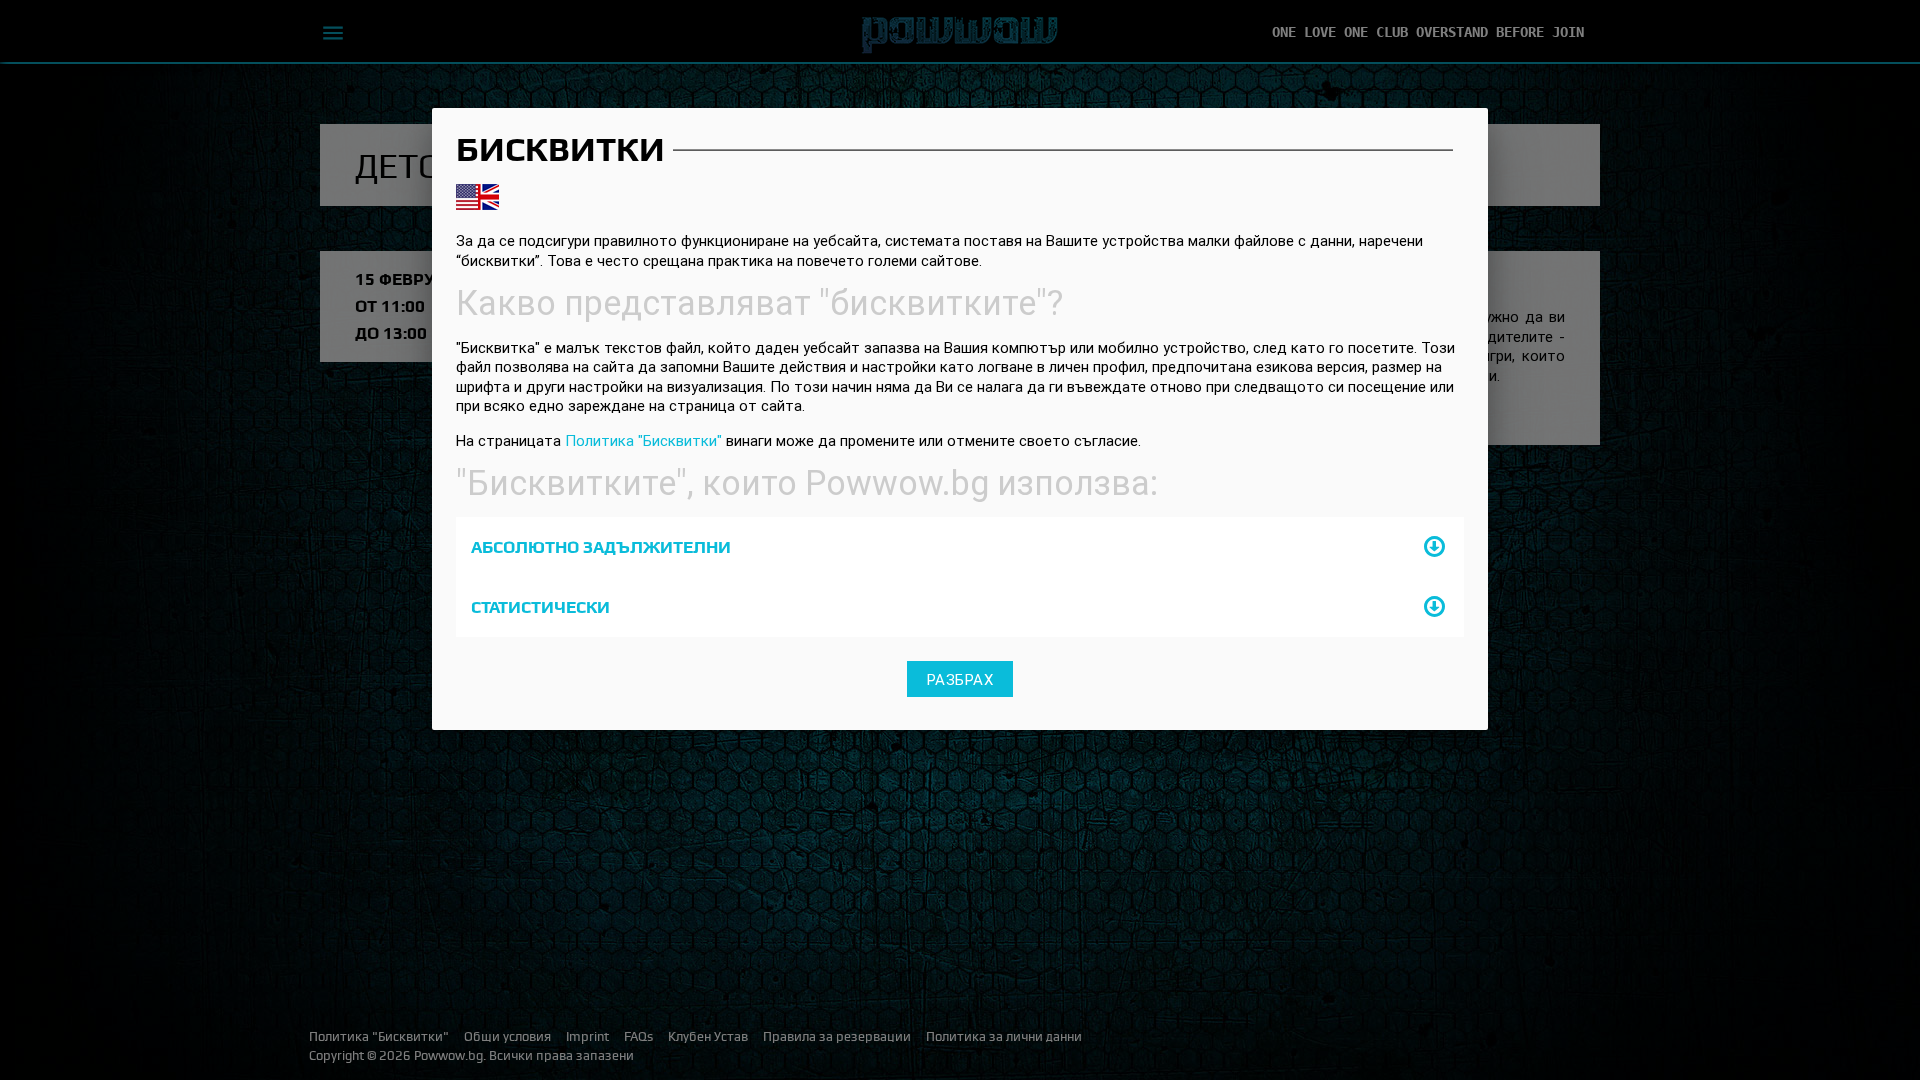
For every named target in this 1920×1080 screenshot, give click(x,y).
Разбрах (960, 678)
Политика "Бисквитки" (643, 440)
